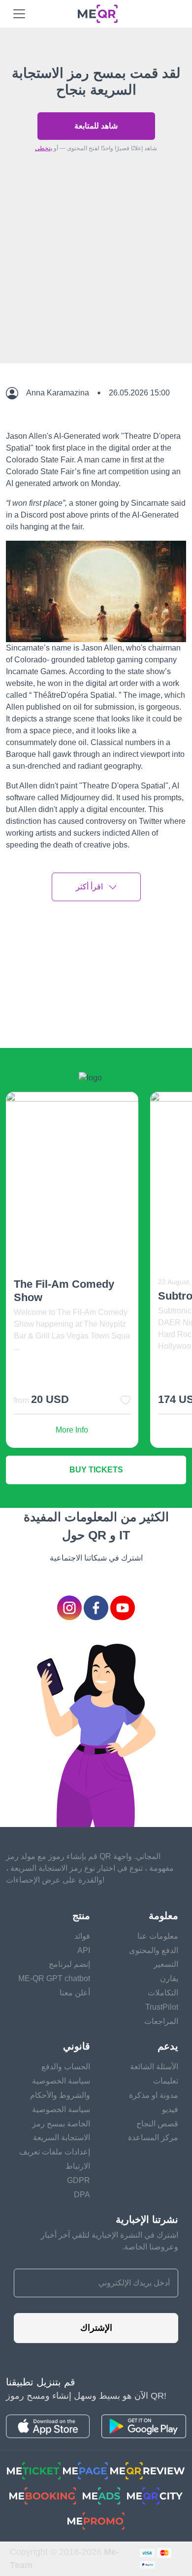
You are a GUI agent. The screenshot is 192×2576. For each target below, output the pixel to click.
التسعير (166, 1964)
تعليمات (166, 2081)
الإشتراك (96, 2328)
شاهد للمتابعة (96, 126)
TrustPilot (162, 2007)
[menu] (19, 14)
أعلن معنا (75, 1993)
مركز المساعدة (153, 2137)
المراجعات (161, 2021)
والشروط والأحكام (60, 2095)
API (84, 1950)
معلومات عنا (158, 1936)
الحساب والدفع (66, 2067)
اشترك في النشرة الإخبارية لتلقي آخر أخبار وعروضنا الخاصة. (110, 2241)
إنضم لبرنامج (69, 1964)
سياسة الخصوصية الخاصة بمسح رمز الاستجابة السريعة (61, 2124)
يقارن (169, 1978)
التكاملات (163, 1993)
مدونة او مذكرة (154, 2095)
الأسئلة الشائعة (154, 2067)
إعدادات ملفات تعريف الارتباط (55, 2159)
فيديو (170, 2109)
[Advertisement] (96, 281)
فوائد (82, 1936)
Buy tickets (96, 1470)
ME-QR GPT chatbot (54, 1978)
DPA (82, 2195)
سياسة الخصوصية (61, 2081)
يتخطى (44, 148)
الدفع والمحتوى (154, 1950)
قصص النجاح (157, 2124)
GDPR (79, 2180)
